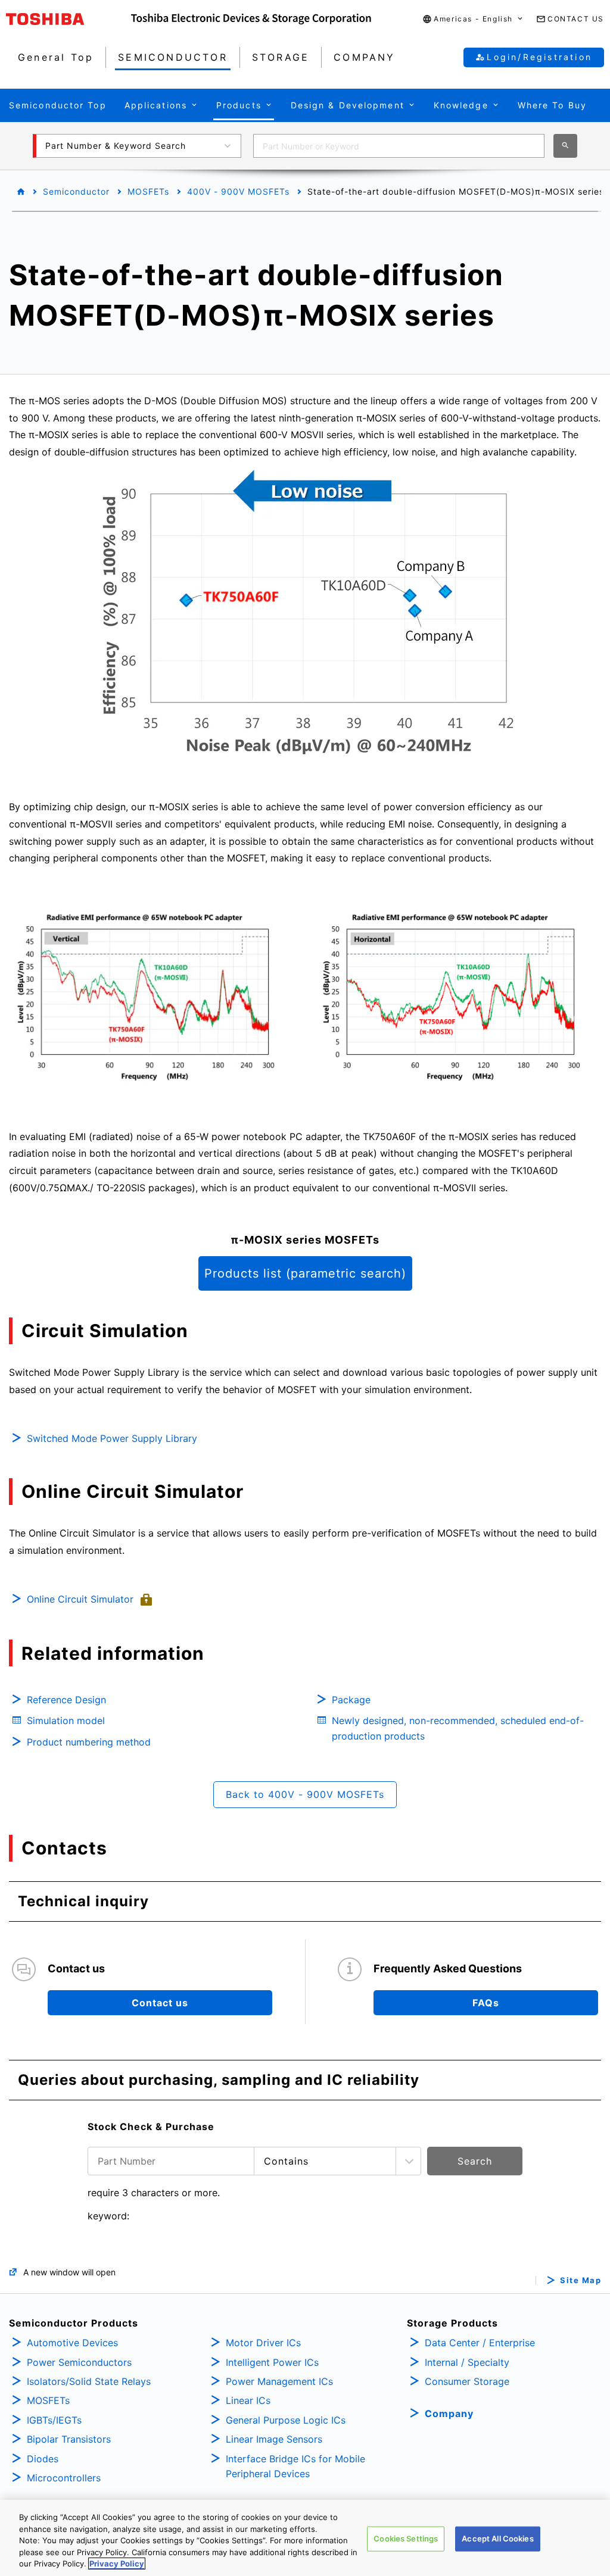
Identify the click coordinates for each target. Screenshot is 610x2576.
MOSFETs (148, 191)
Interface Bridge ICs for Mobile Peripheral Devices (295, 2466)
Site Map (581, 2280)
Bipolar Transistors (69, 2439)
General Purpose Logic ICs (286, 2420)
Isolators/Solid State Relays (89, 2381)
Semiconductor (76, 191)
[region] (305, 2538)
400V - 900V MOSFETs (238, 191)
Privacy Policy (117, 2563)
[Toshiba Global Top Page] (69, 19)
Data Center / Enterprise (480, 2343)
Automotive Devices (72, 2343)
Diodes (43, 2459)
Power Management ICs (279, 2381)
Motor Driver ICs (263, 2343)
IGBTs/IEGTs (54, 2420)
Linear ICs (248, 2400)
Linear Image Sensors (274, 2439)
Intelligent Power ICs (272, 2362)
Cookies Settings (406, 2538)
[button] (473, 19)
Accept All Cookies (497, 2538)
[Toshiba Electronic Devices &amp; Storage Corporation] (251, 19)
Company (449, 2413)
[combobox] (399, 146)
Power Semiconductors (79, 2362)
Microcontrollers (64, 2478)
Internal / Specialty (467, 2362)
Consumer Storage (467, 2381)
